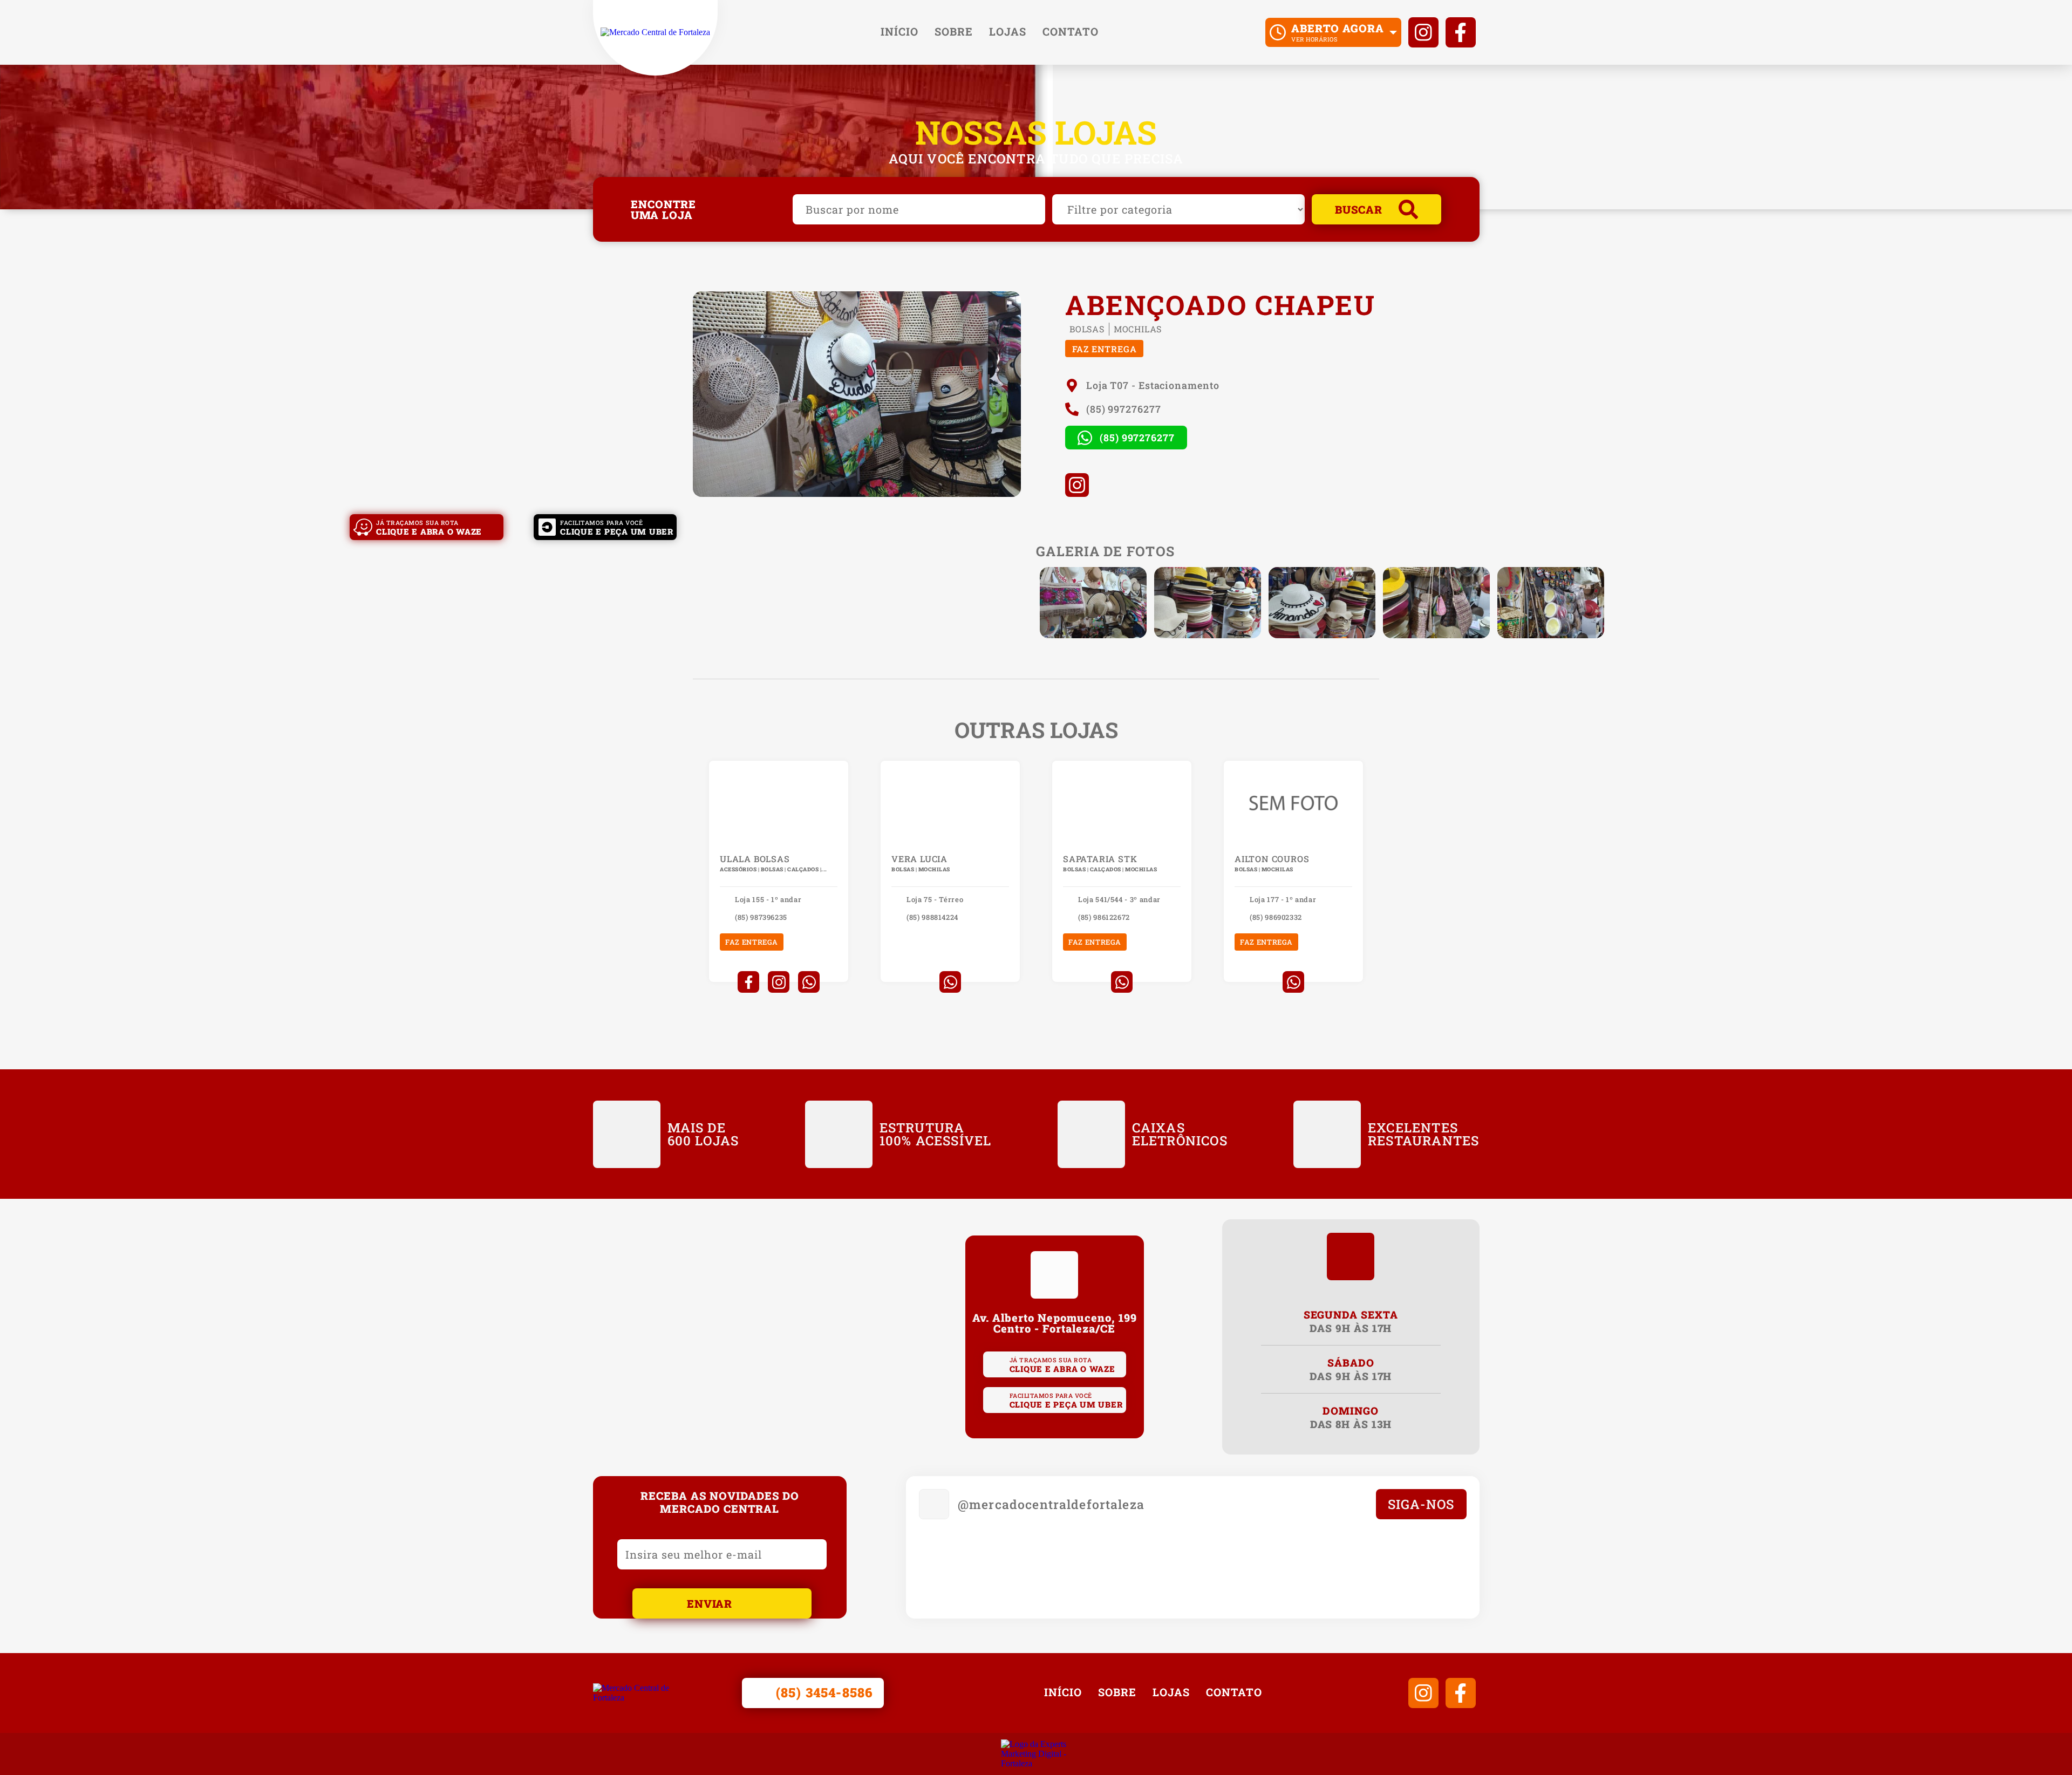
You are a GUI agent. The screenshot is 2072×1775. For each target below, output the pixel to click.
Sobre (954, 31)
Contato (1071, 31)
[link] (655, 32)
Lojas (1008, 31)
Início (899, 31)
